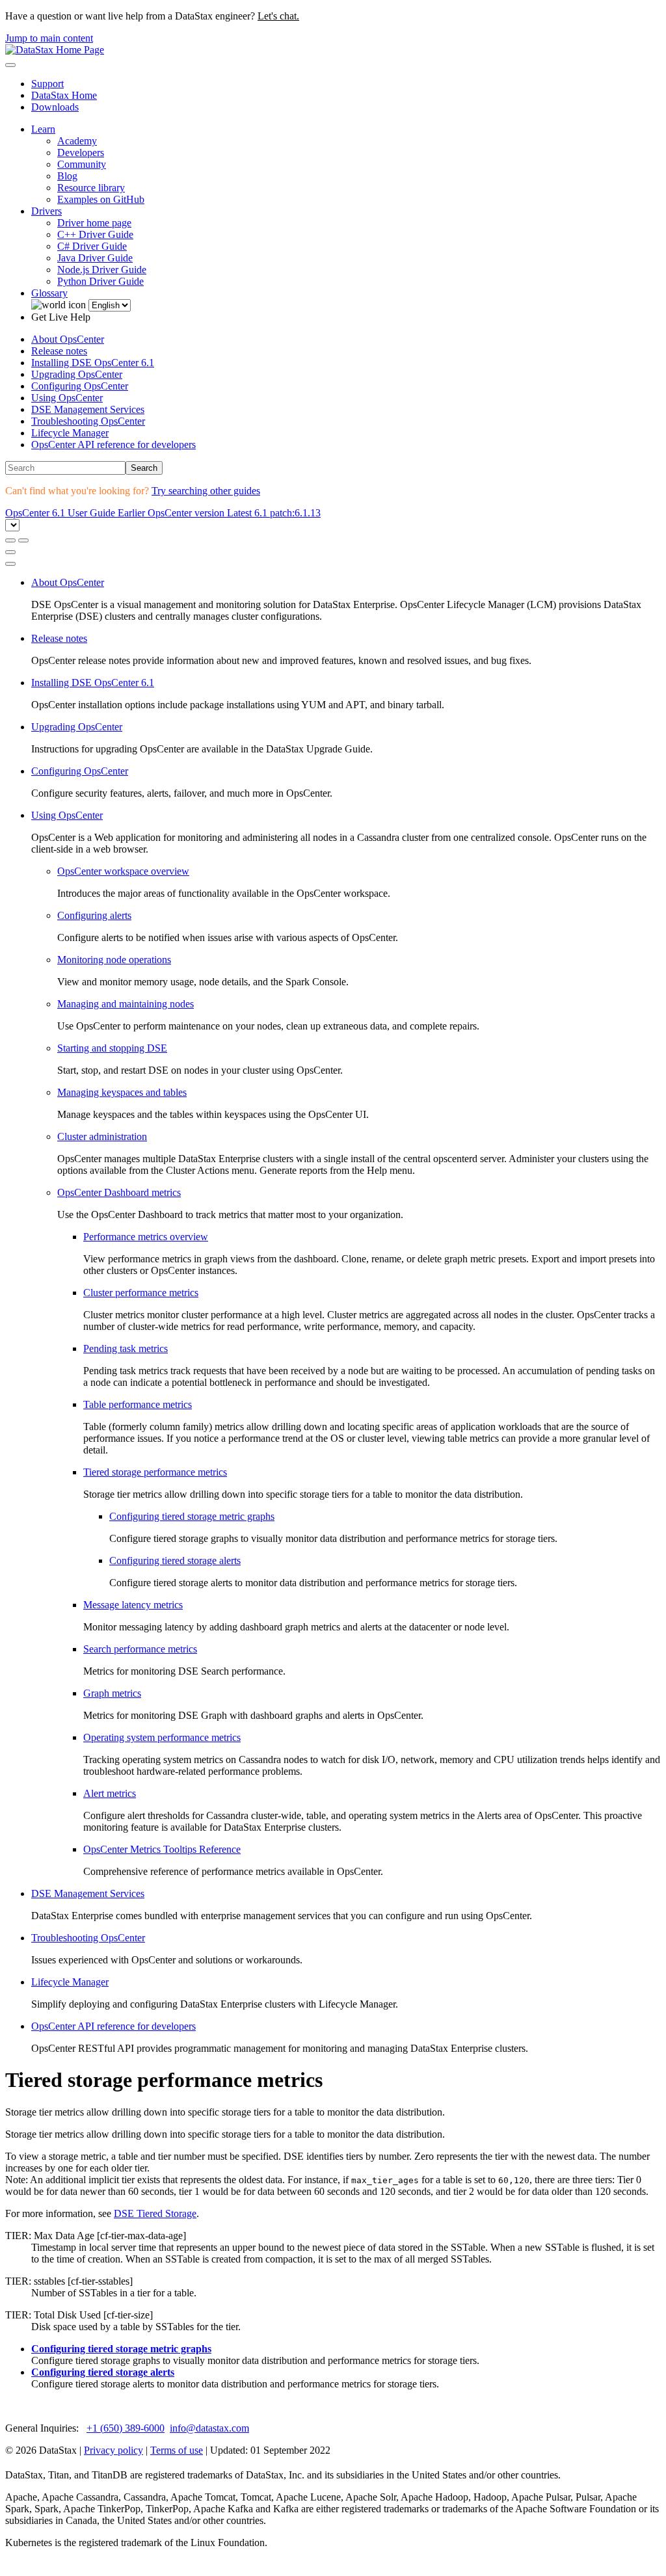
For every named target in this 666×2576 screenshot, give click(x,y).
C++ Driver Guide (95, 234)
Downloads (55, 107)
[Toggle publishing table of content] (10, 564)
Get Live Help (61, 317)
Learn (43, 129)
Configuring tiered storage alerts (175, 1560)
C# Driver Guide (92, 246)
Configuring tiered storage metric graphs (192, 1516)
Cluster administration (102, 1136)
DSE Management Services (88, 409)
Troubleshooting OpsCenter (88, 421)
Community (82, 164)
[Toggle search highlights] (10, 540)
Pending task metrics (126, 1348)
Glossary (49, 293)
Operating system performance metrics (162, 1737)
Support (47, 84)
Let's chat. (278, 16)
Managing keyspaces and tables (122, 1092)
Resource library (91, 188)
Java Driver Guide (95, 258)
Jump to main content (49, 38)
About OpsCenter (68, 339)
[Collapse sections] (23, 540)
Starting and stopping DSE (112, 1048)
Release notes (59, 351)
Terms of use (177, 2450)
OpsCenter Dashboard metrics (119, 1192)
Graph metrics (112, 1693)
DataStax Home (64, 95)
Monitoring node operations (114, 960)
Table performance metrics (138, 1404)
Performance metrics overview (146, 1237)
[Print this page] (10, 552)
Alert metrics (110, 1793)
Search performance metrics (140, 1649)
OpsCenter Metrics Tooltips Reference (162, 1849)
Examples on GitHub (101, 199)
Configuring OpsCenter (80, 386)
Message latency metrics (133, 1605)
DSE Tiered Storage (155, 2213)
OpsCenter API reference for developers (113, 445)
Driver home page (94, 223)
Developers (81, 153)
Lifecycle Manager (70, 433)
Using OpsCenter (67, 398)
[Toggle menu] (10, 65)
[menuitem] (346, 339)
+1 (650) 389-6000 (126, 2428)
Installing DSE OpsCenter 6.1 (93, 363)
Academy (77, 141)
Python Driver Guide (100, 281)
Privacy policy (113, 2450)
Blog (67, 176)
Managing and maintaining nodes (126, 1004)
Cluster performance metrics (141, 1293)
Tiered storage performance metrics (155, 1472)
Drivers (47, 211)
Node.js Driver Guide (102, 270)
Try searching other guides (206, 491)
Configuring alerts (94, 915)
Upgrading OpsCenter (77, 374)
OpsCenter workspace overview (123, 871)
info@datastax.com (209, 2428)
